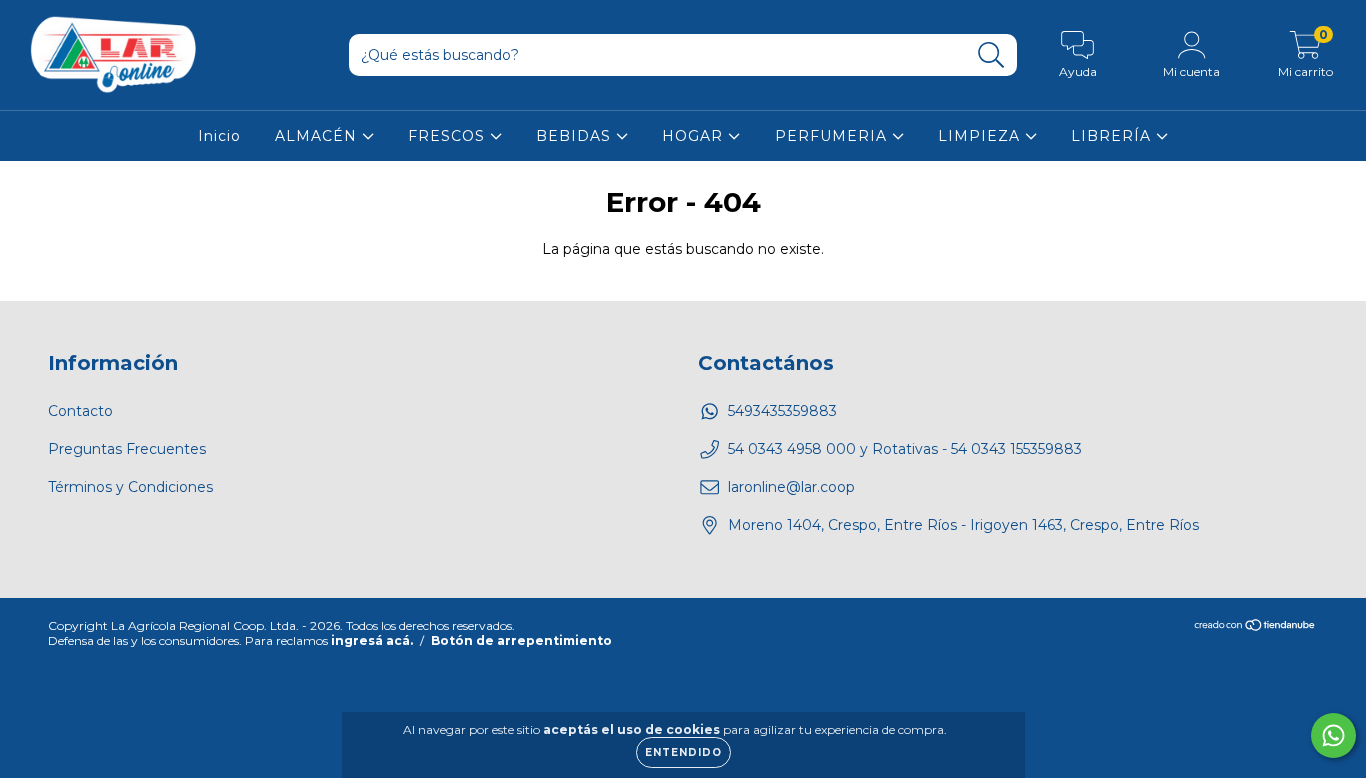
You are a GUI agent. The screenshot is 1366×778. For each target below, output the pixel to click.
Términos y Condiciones (130, 487)
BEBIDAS (576, 136)
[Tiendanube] (1255, 626)
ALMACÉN (318, 136)
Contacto (80, 411)
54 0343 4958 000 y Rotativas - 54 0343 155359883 (905, 449)
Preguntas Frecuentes (127, 449)
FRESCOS (449, 136)
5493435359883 (782, 411)
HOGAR (695, 136)
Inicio (219, 136)
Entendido (683, 752)
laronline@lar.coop (791, 487)
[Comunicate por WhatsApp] (1333, 735)
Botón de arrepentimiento (521, 640)
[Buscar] (991, 55)
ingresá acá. (372, 640)
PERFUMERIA (833, 136)
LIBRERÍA (1113, 136)
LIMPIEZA (981, 136)
